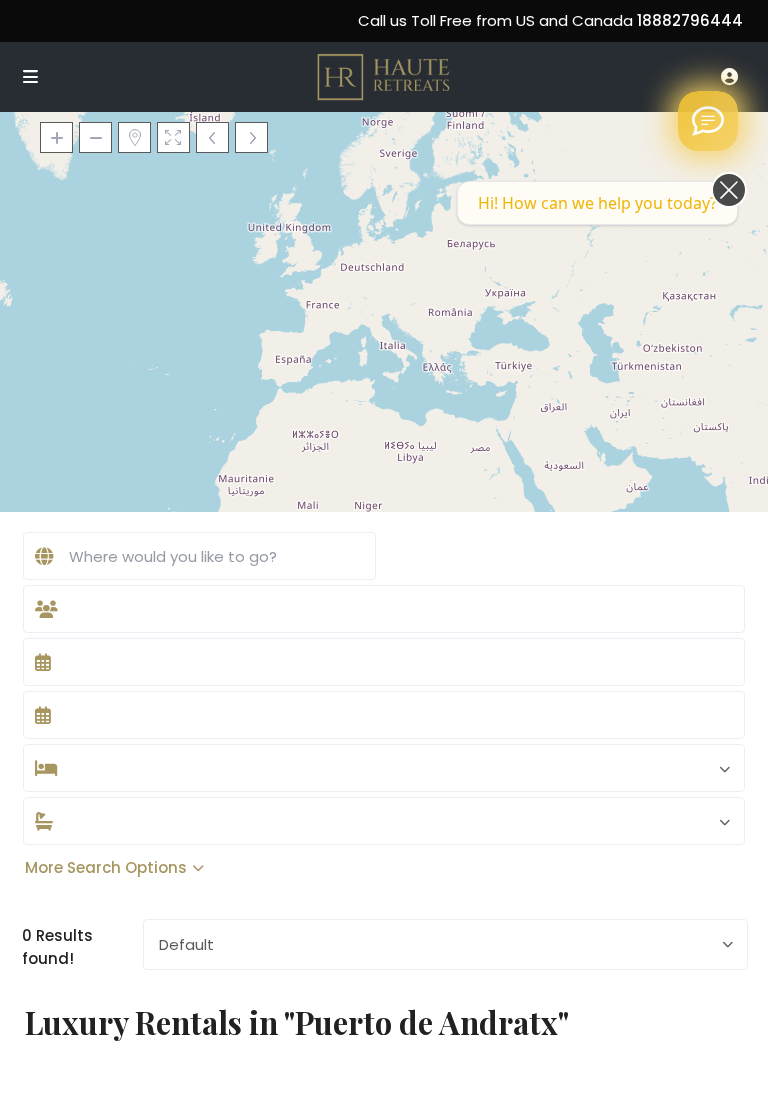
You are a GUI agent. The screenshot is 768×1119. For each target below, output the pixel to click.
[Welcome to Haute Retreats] (708, 121)
